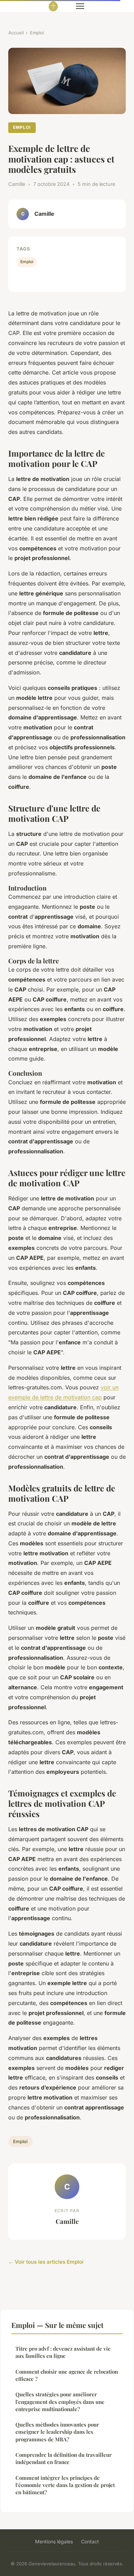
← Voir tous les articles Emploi (46, 2262)
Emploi (37, 33)
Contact (90, 2541)
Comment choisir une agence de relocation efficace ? (67, 2375)
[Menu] (80, 6)
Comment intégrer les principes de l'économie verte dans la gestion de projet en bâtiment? (65, 2485)
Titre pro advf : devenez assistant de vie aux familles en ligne (63, 2352)
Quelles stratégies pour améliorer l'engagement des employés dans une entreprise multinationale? (60, 2402)
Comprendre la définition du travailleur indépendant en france (64, 2458)
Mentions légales (54, 2541)
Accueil (16, 33)
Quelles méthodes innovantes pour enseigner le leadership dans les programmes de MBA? (57, 2432)
